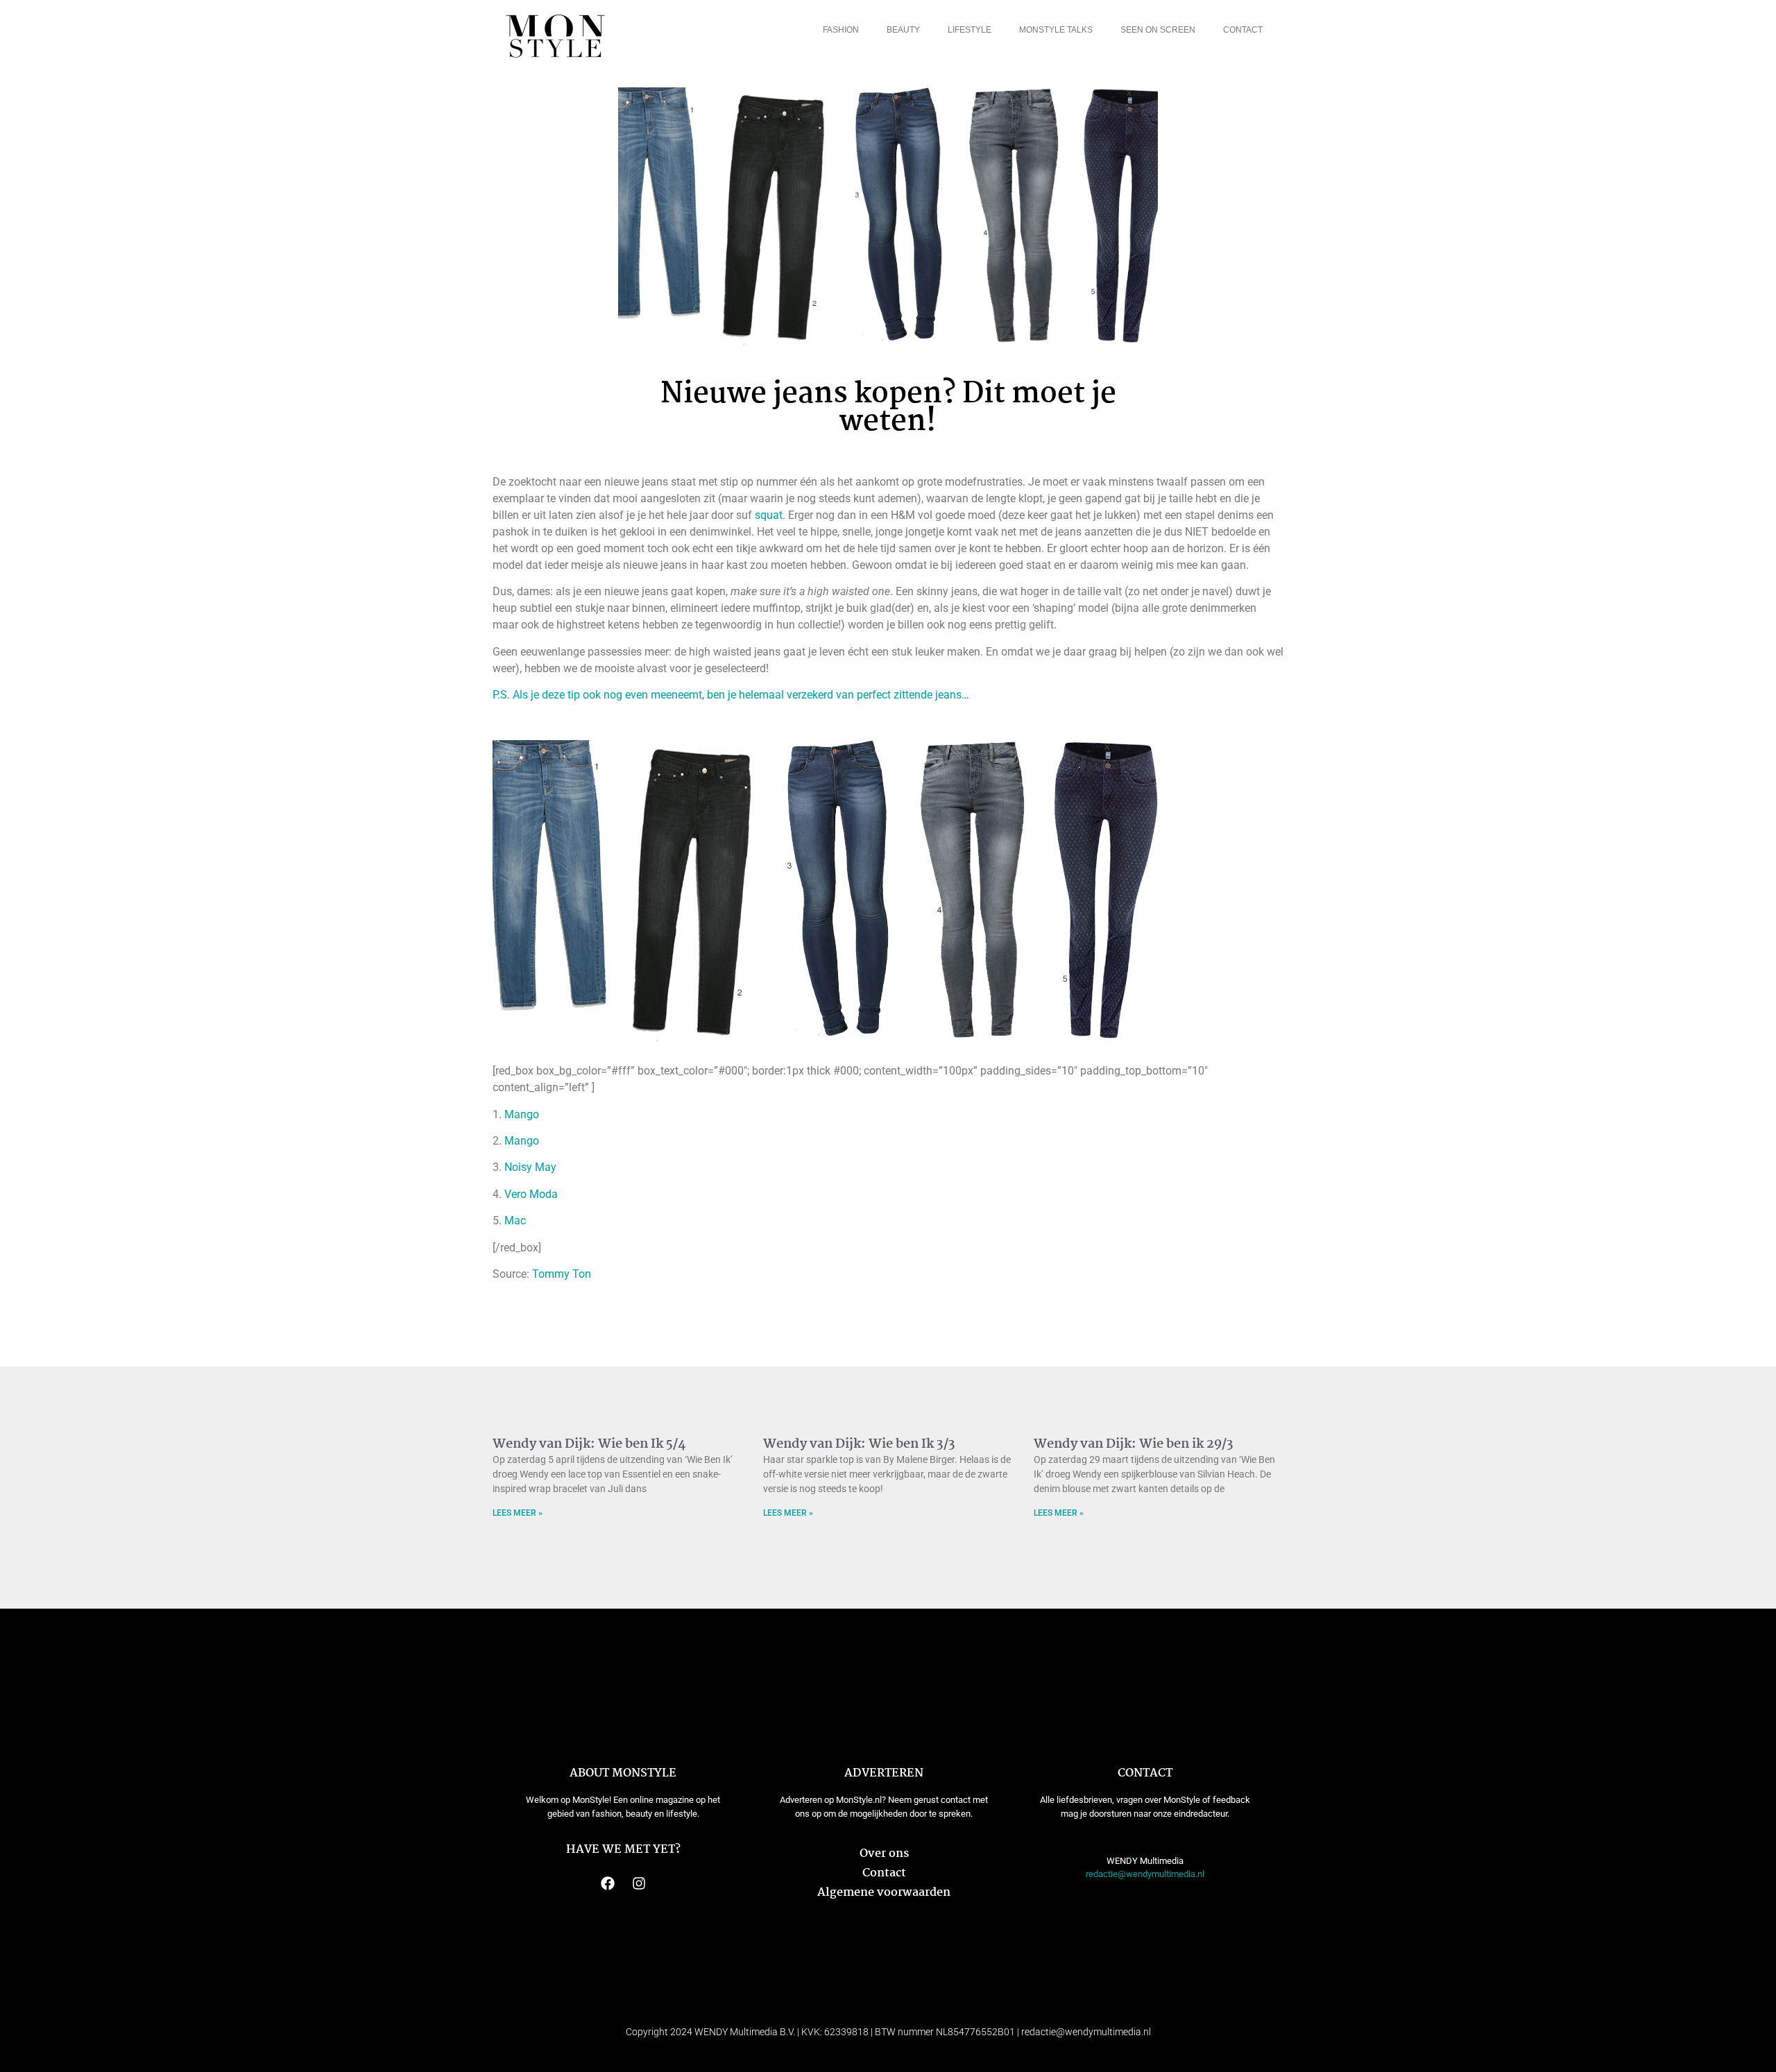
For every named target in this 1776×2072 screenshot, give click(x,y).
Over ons (884, 1854)
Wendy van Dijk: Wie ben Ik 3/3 (859, 1444)
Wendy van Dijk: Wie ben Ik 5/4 (589, 1444)
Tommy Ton (562, 1274)
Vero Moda (531, 1194)
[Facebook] (608, 1883)
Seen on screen (1158, 30)
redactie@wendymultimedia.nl (1145, 1874)
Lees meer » (518, 1513)
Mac (515, 1221)
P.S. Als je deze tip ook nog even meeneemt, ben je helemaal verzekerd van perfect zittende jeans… (731, 695)
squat (769, 515)
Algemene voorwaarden (884, 1893)
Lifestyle (970, 30)
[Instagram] (639, 1883)
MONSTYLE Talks (1056, 30)
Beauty (903, 30)
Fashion (841, 30)
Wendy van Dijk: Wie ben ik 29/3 (1134, 1444)
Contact (1243, 30)
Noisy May (530, 1167)
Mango (522, 1114)
